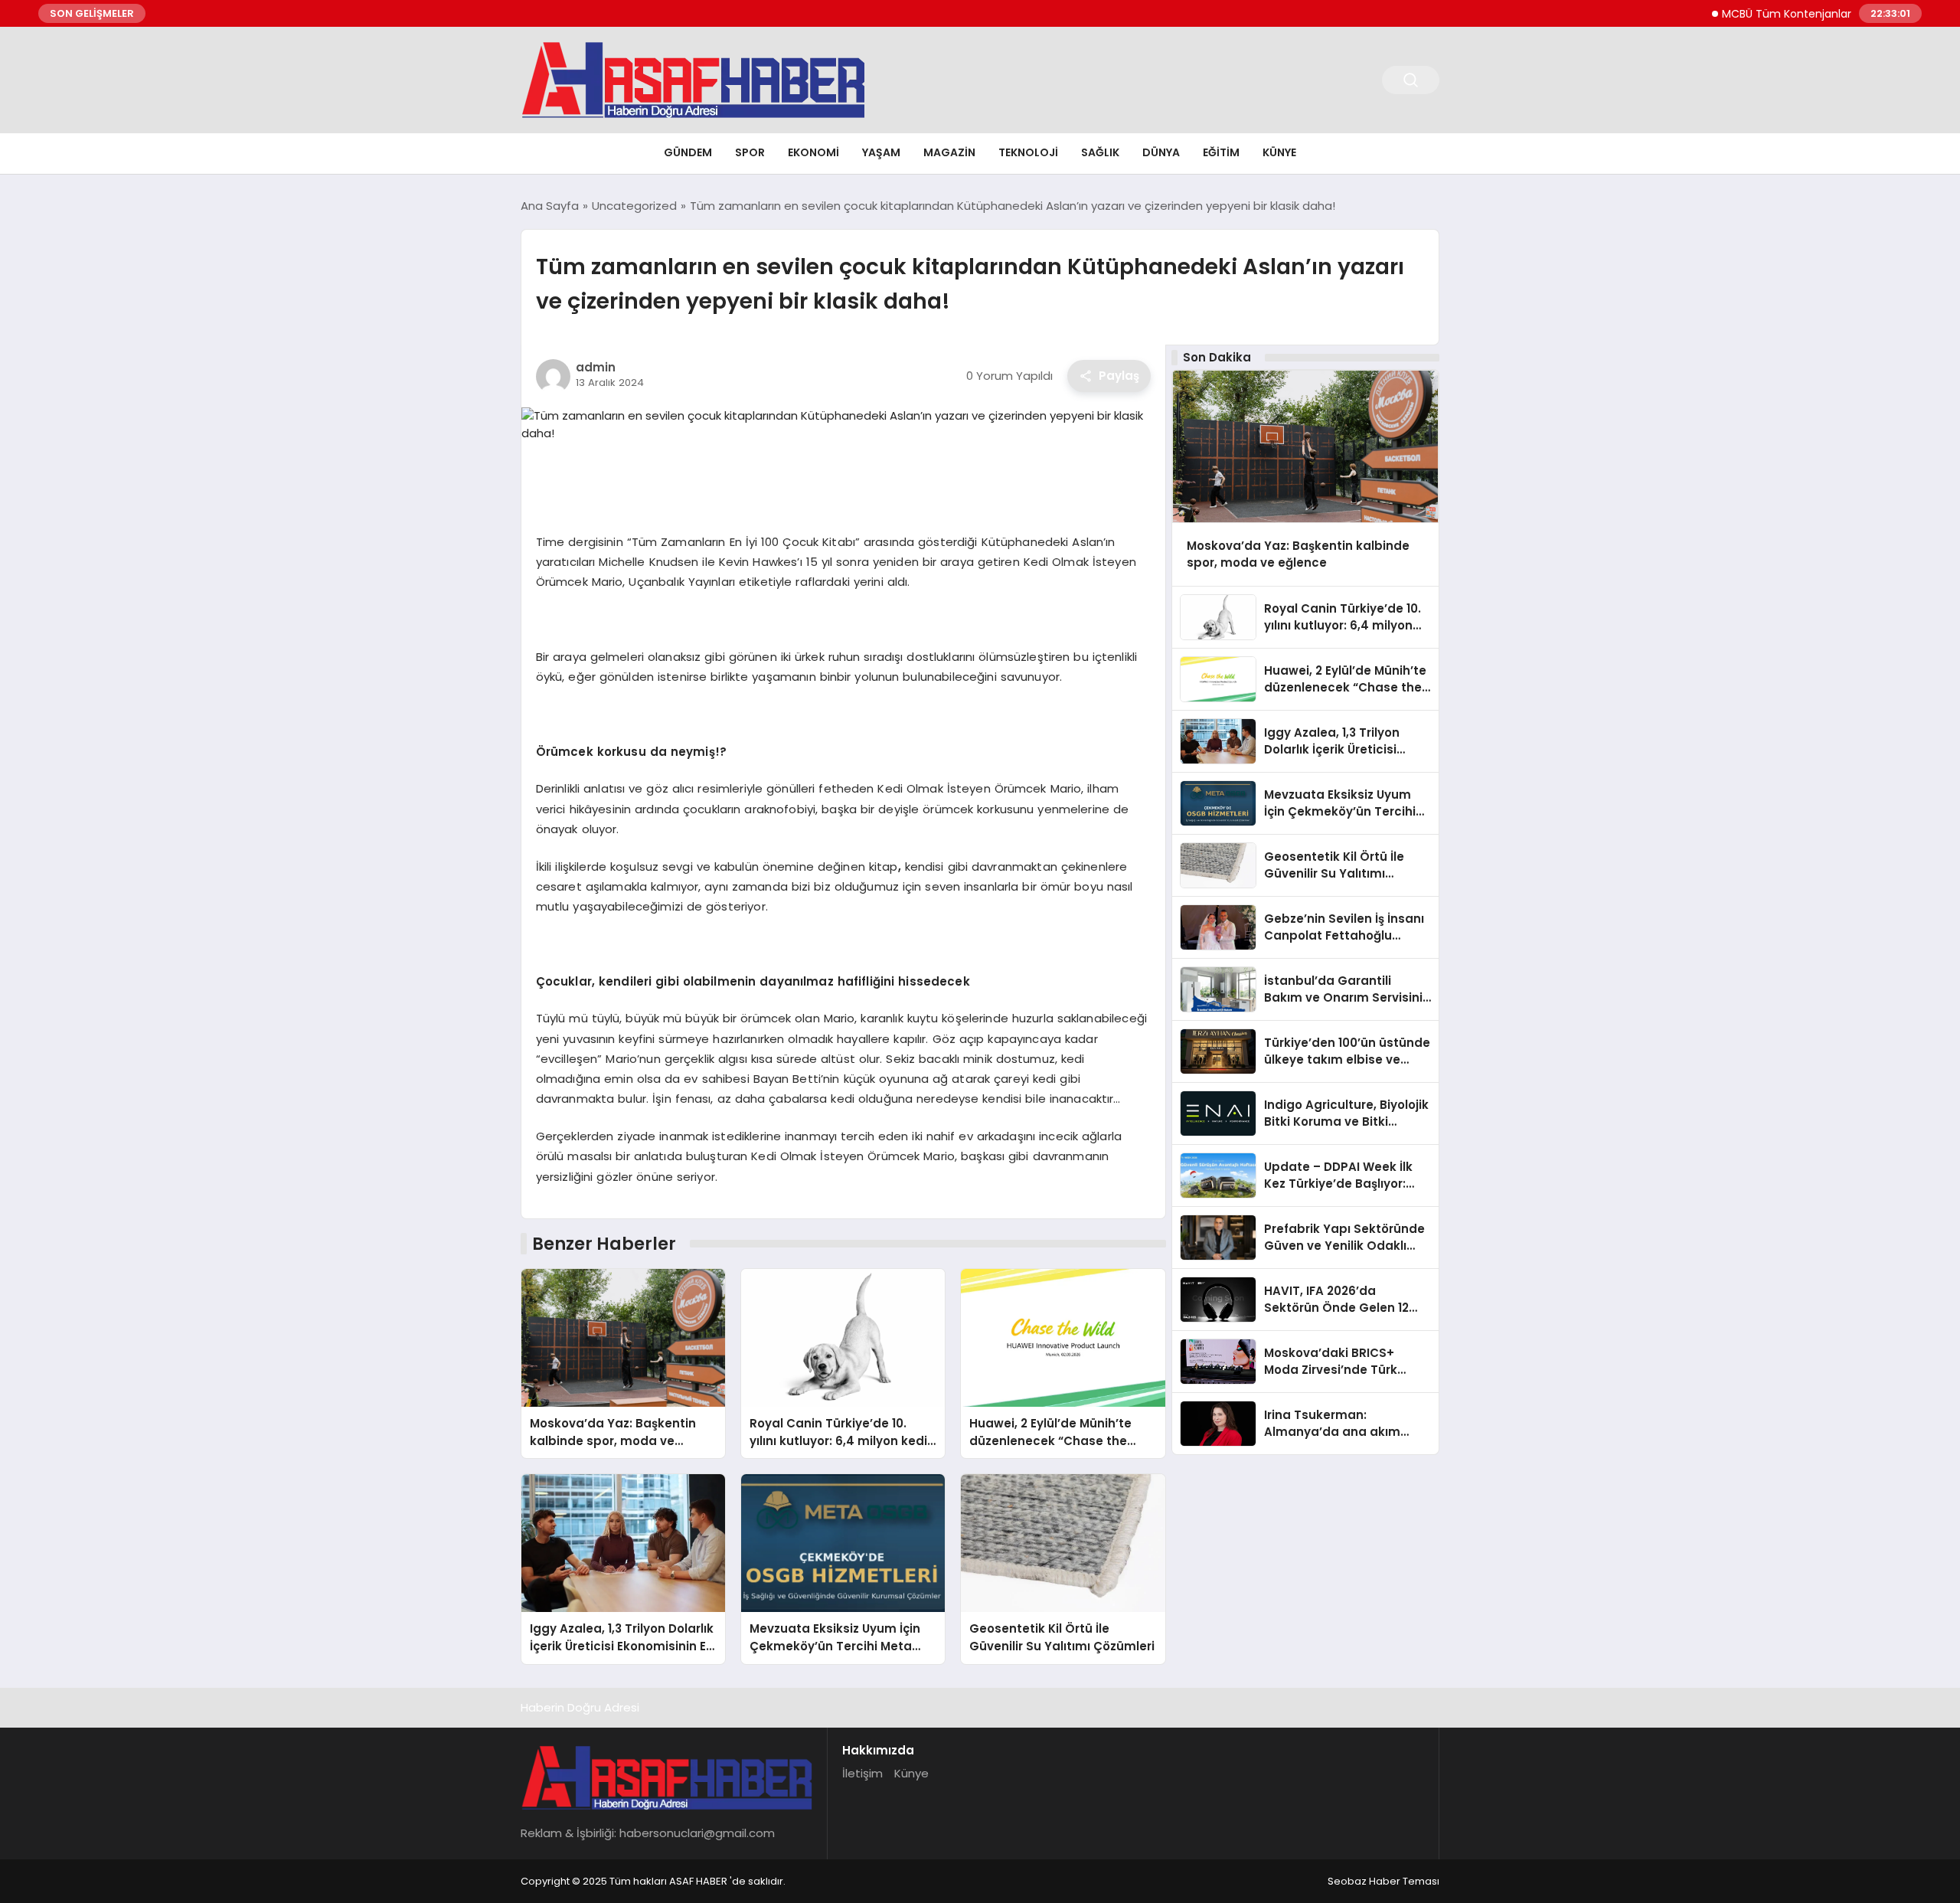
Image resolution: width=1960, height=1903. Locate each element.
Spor (750, 152)
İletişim (862, 1773)
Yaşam (881, 152)
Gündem (688, 152)
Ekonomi (813, 152)
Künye (1279, 152)
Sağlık (1100, 152)
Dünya (1161, 152)
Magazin (949, 152)
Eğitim (1221, 152)
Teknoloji (1028, 152)
